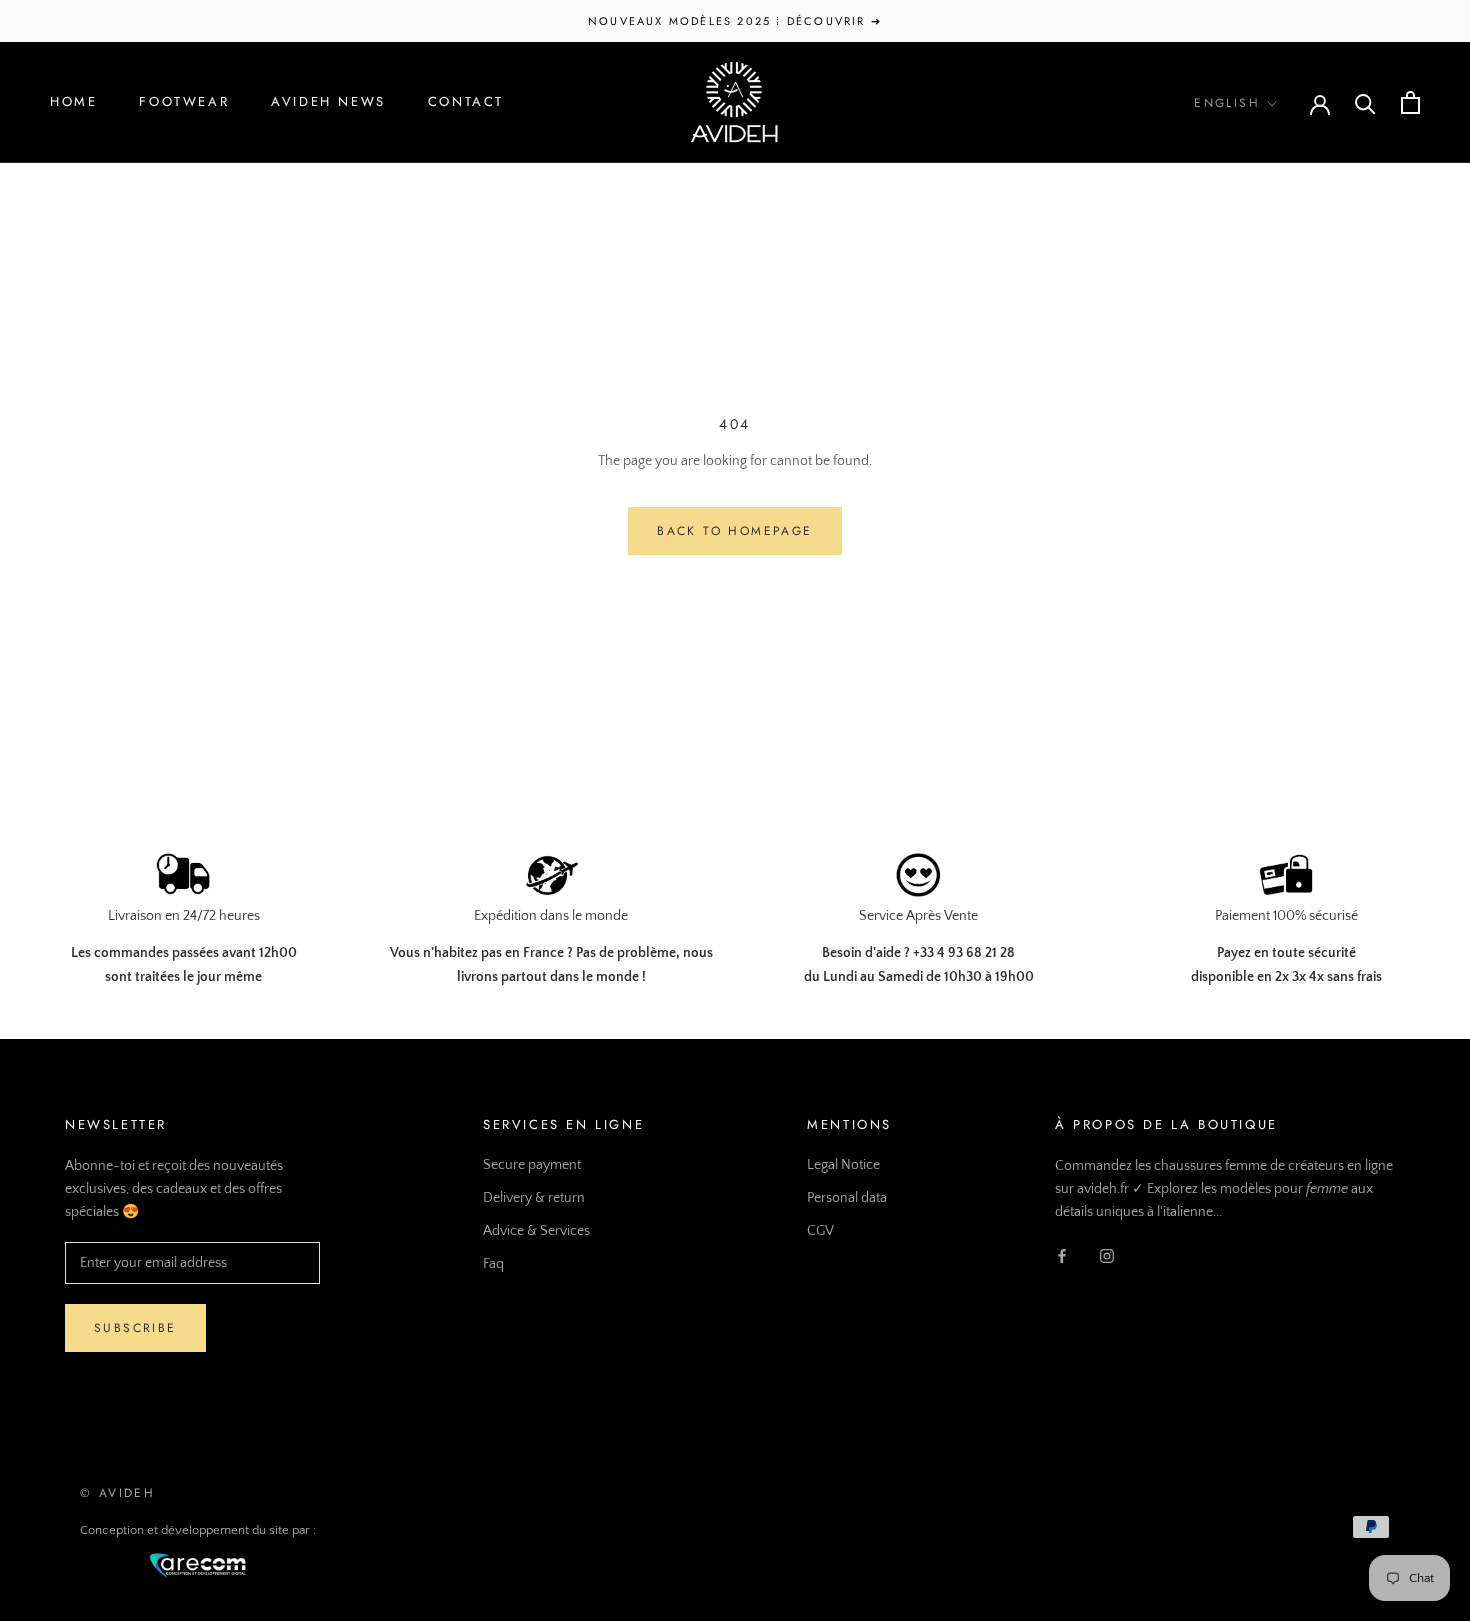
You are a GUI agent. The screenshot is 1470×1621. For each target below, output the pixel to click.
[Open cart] (1410, 102)
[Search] (1365, 102)
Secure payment (532, 1165)
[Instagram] (1107, 1255)
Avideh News (328, 101)
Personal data (847, 1198)
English (1227, 103)
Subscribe (135, 1328)
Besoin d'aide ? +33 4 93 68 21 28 (918, 953)
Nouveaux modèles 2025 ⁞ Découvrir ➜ (735, 21)
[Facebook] (1062, 1255)
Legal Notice (843, 1165)
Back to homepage (734, 531)
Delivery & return (534, 1198)
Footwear (184, 101)
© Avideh (117, 1493)
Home (73, 101)
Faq (493, 1264)
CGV (820, 1231)
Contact (466, 101)
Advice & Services (536, 1231)
